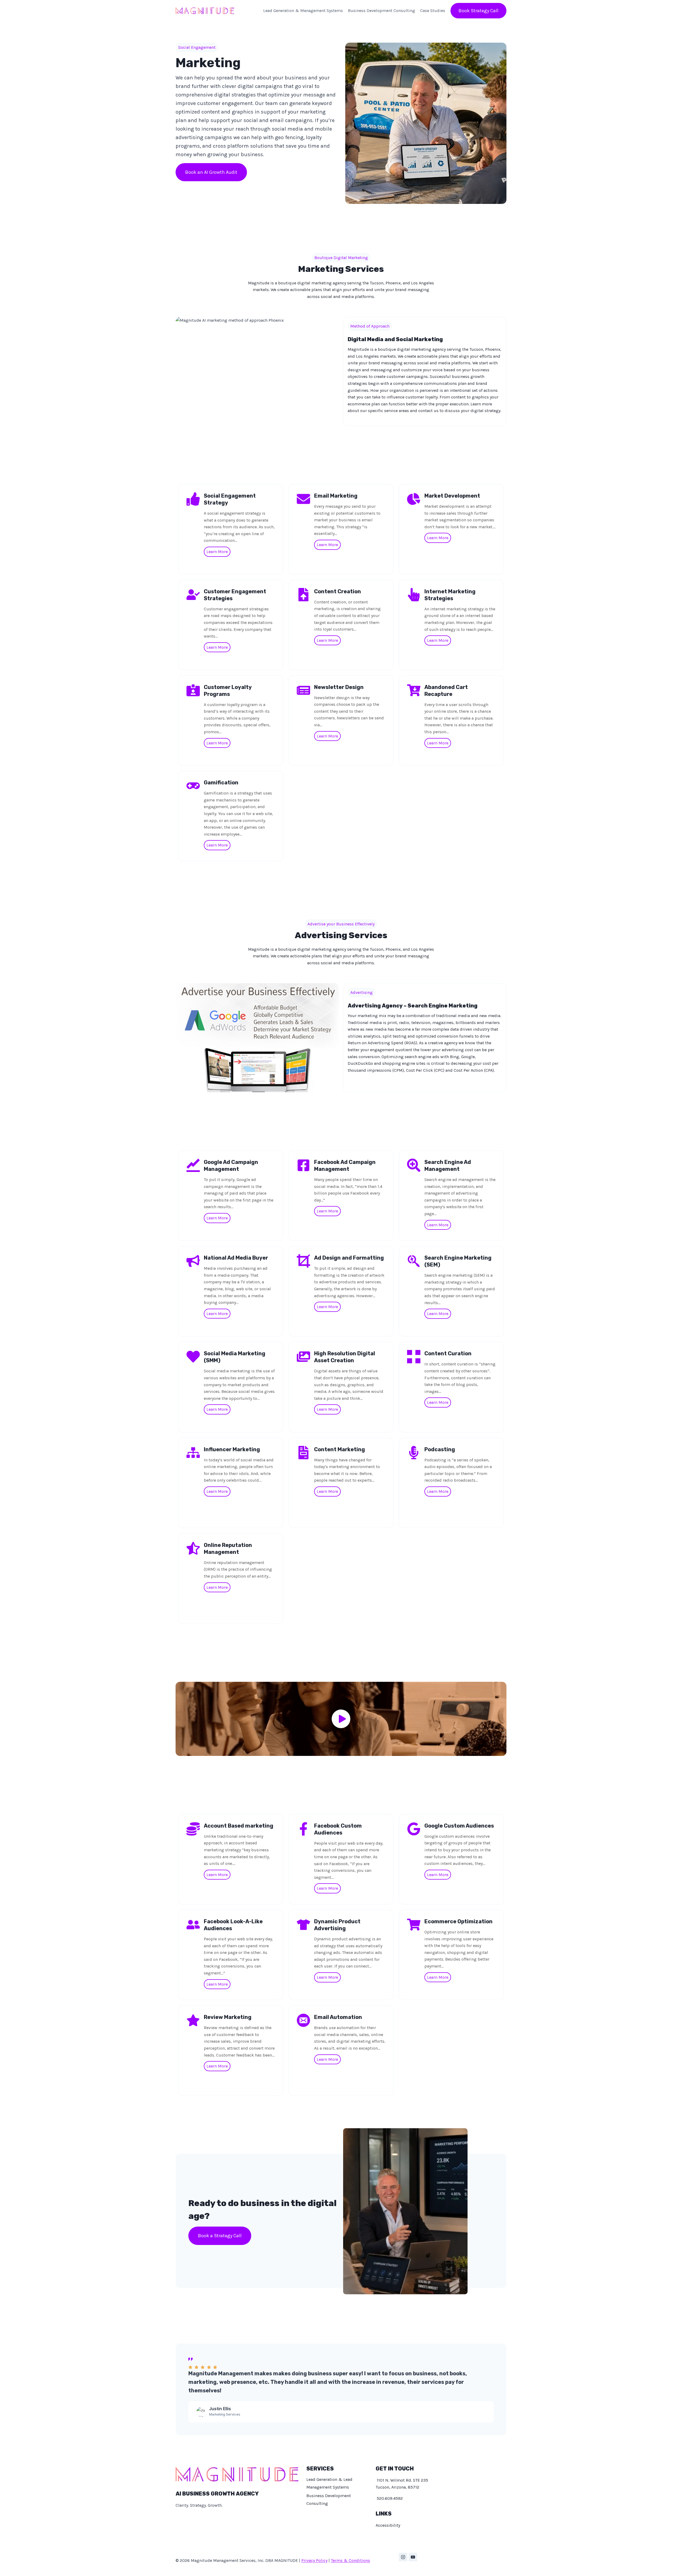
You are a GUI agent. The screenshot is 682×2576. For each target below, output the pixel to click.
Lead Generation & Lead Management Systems (329, 2483)
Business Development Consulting (381, 11)
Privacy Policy (314, 2560)
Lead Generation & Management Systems (303, 11)
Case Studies (433, 11)
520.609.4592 (389, 2498)
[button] (341, 1719)
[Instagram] (403, 2557)
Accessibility (388, 2525)
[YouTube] (413, 2557)
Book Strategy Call (478, 11)
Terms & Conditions (350, 2560)
